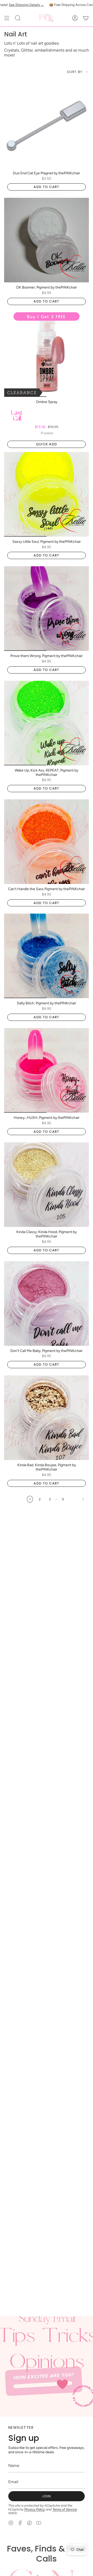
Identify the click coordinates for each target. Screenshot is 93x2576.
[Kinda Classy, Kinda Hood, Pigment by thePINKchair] (47, 1185)
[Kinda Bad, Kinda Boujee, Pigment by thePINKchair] (47, 1418)
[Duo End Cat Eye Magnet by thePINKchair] (47, 126)
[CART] (86, 18)
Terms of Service (65, 2509)
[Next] (78, 1499)
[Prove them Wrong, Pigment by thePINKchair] (47, 609)
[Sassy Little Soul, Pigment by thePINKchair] (47, 494)
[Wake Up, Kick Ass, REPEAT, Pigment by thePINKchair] (47, 723)
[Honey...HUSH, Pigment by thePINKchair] (47, 1070)
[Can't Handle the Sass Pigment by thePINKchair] (47, 842)
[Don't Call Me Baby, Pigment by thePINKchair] (47, 1303)
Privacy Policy (35, 2509)
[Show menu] (7, 18)
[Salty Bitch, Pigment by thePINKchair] (47, 956)
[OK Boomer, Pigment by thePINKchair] (47, 240)
